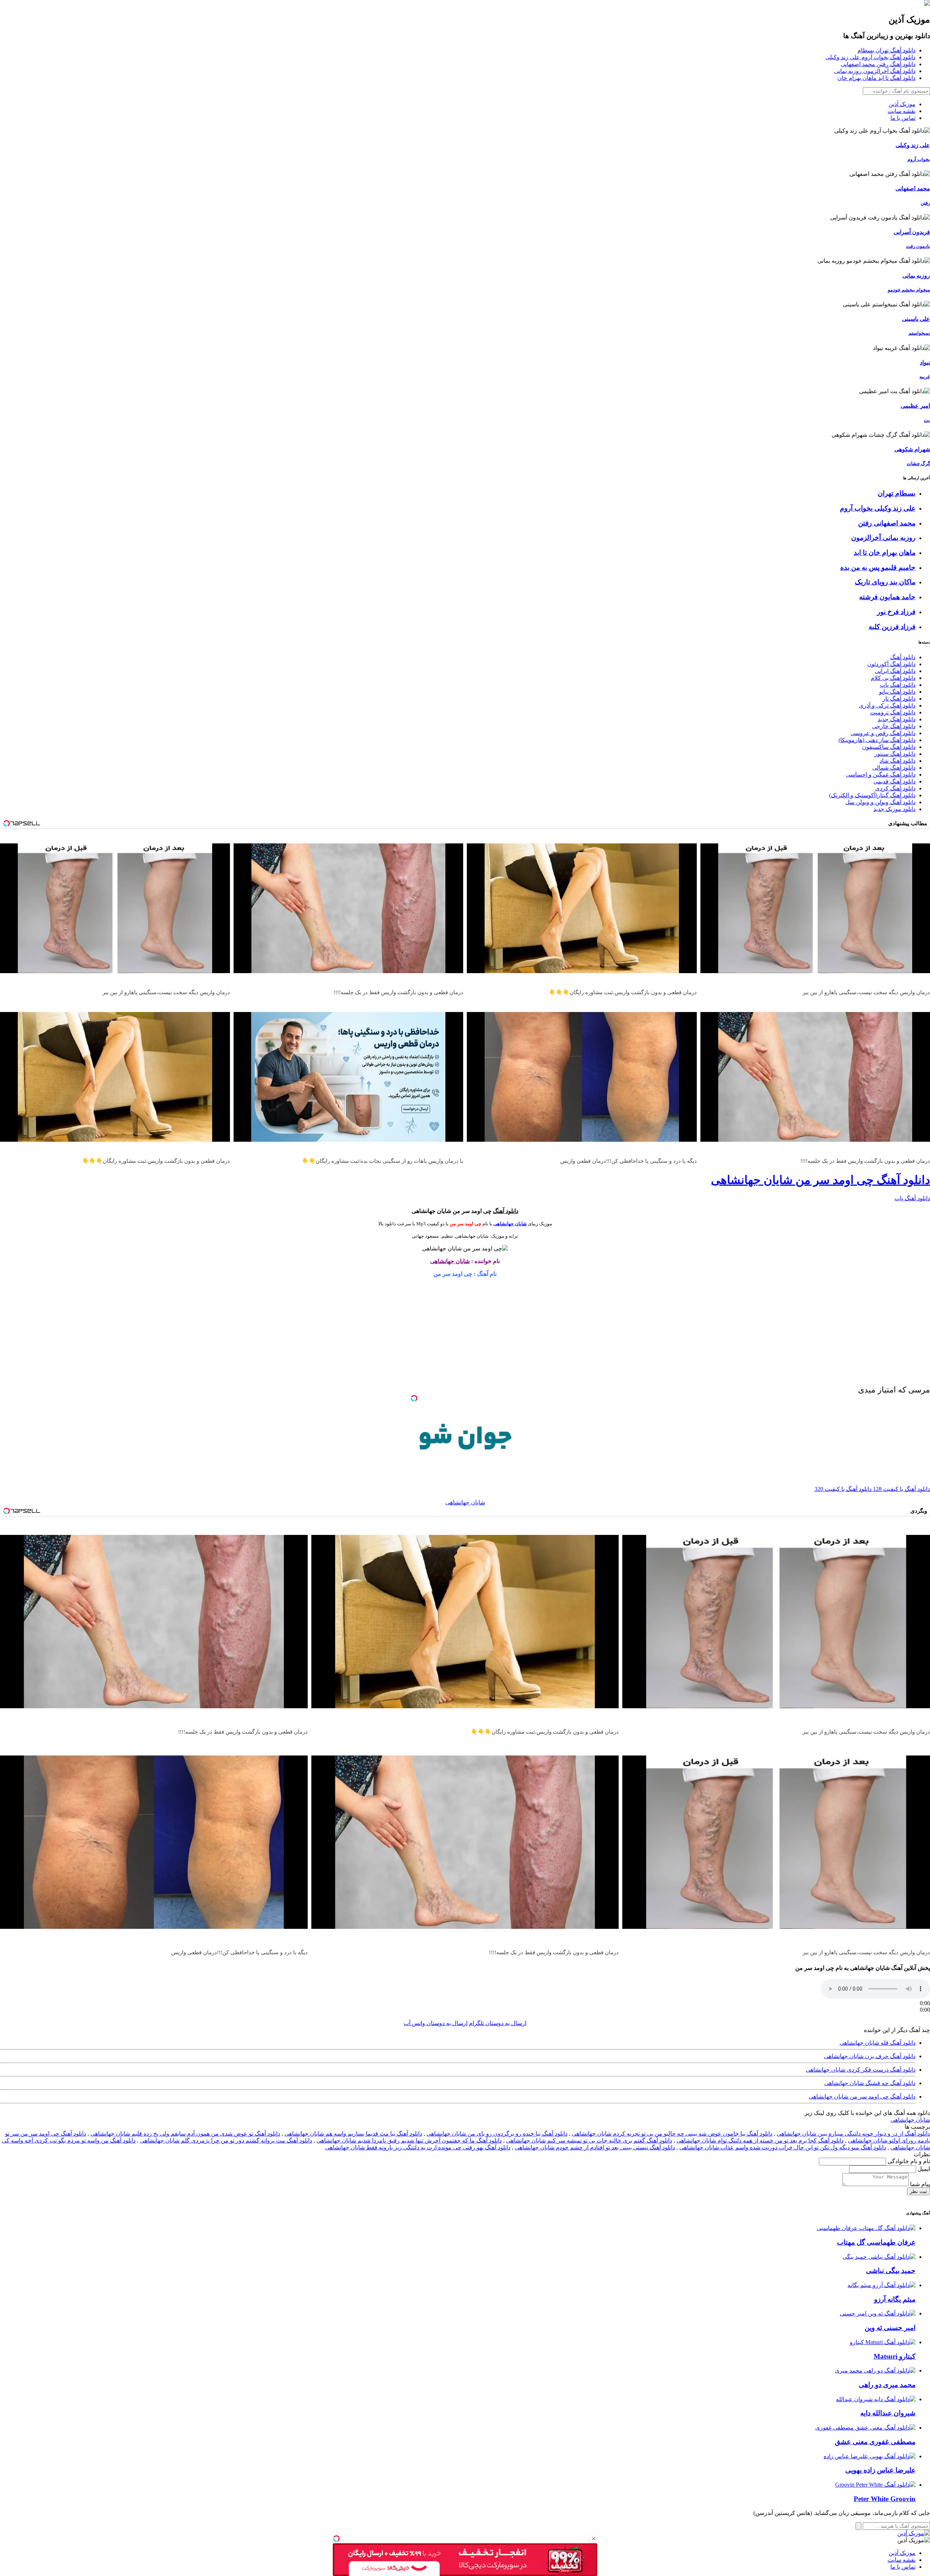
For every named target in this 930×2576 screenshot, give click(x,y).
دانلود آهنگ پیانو (897, 692)
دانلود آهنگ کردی (895, 788)
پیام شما (919, 2184)
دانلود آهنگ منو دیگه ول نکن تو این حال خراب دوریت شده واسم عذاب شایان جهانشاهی (783, 2147)
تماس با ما (903, 118)
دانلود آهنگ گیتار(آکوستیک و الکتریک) (872, 795)
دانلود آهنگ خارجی (894, 726)
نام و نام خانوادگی (908, 2161)
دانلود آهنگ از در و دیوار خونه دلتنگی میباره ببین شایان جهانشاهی (853, 2134)
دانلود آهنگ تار (899, 699)
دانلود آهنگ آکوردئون (891, 664)
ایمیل (923, 2169)
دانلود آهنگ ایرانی (895, 671)
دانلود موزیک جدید (894, 809)
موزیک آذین (902, 104)
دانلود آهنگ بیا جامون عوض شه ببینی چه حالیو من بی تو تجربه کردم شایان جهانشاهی (672, 2134)
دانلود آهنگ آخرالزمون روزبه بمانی (875, 71)
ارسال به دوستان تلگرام (498, 2023)
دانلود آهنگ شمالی (894, 768)
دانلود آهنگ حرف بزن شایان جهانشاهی (870, 2056)
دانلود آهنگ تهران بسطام (886, 50)
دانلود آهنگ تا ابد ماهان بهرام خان (876, 78)
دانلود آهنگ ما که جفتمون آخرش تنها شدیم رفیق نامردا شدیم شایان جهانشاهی (409, 2140)
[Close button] (594, 2539)
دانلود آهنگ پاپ (898, 685)
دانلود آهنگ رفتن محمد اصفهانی (878, 64)
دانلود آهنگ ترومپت (893, 712)
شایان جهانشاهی (510, 1224)
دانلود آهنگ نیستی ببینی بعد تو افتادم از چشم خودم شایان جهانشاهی (595, 2147)
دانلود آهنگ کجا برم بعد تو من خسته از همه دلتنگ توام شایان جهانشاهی (760, 2140)
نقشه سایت (901, 111)
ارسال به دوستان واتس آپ (436, 2023)
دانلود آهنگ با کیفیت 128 (901, 1489)
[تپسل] (336, 2539)
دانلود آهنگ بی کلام (893, 678)
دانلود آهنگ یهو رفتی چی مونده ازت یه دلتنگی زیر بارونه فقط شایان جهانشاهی (418, 2147)
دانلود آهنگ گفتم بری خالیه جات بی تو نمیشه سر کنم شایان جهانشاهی (589, 2140)
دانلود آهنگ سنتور (895, 754)
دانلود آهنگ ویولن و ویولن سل (880, 802)
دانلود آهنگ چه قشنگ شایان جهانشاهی (870, 2083)
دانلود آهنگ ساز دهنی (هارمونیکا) (877, 740)
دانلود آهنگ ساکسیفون (889, 747)
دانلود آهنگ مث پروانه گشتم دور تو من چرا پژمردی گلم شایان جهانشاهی (226, 2140)
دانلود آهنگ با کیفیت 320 (843, 1489)
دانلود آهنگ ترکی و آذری (887, 706)
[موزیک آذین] (927, 4)
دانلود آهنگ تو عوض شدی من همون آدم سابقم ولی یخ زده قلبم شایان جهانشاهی (185, 2134)
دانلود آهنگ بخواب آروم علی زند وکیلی (870, 57)
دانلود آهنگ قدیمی (894, 781)
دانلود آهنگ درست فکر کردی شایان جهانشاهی (861, 2070)
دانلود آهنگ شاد (897, 761)
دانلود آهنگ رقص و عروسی (883, 733)
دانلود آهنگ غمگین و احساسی (881, 775)
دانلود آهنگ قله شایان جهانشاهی (878, 2043)
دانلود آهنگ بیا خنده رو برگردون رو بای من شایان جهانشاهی (497, 2134)
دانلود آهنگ (903, 657)
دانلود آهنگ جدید (897, 719)
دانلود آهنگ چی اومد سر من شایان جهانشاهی (820, 1180)
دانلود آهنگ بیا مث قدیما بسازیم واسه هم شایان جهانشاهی (353, 2134)
